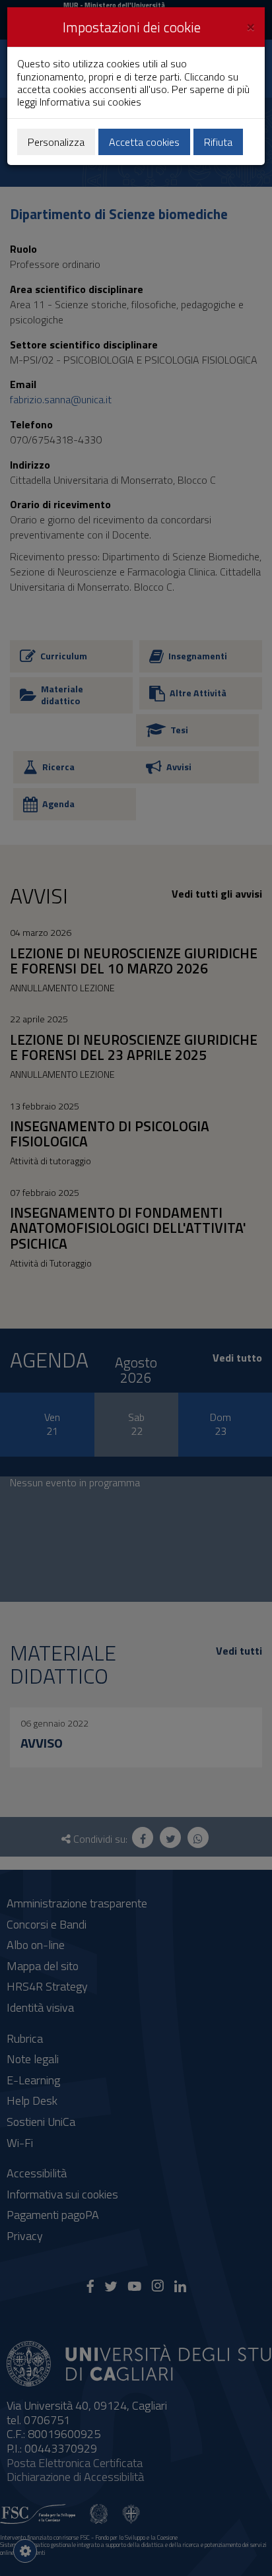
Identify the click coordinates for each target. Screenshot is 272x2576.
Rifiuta (218, 142)
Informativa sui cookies (90, 102)
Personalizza (56, 142)
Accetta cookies (144, 142)
